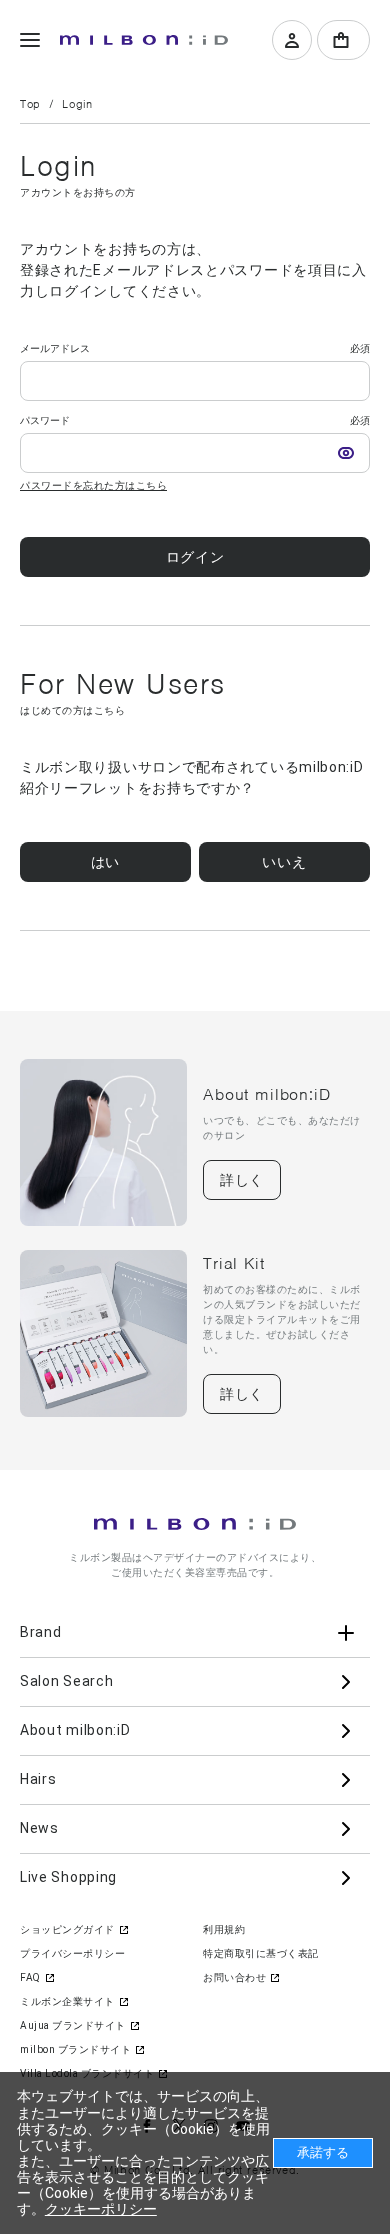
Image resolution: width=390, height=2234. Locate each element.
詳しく (242, 1180)
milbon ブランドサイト (75, 2049)
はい (105, 862)
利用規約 (224, 1929)
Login (77, 104)
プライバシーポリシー (72, 1953)
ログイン (195, 557)
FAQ (30, 1977)
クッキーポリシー (101, 2209)
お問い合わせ (234, 1977)
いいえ (284, 862)
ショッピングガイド (67, 1929)
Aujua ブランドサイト (73, 2025)
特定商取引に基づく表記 (261, 1953)
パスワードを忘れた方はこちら (93, 485)
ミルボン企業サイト (67, 2001)
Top (30, 104)
